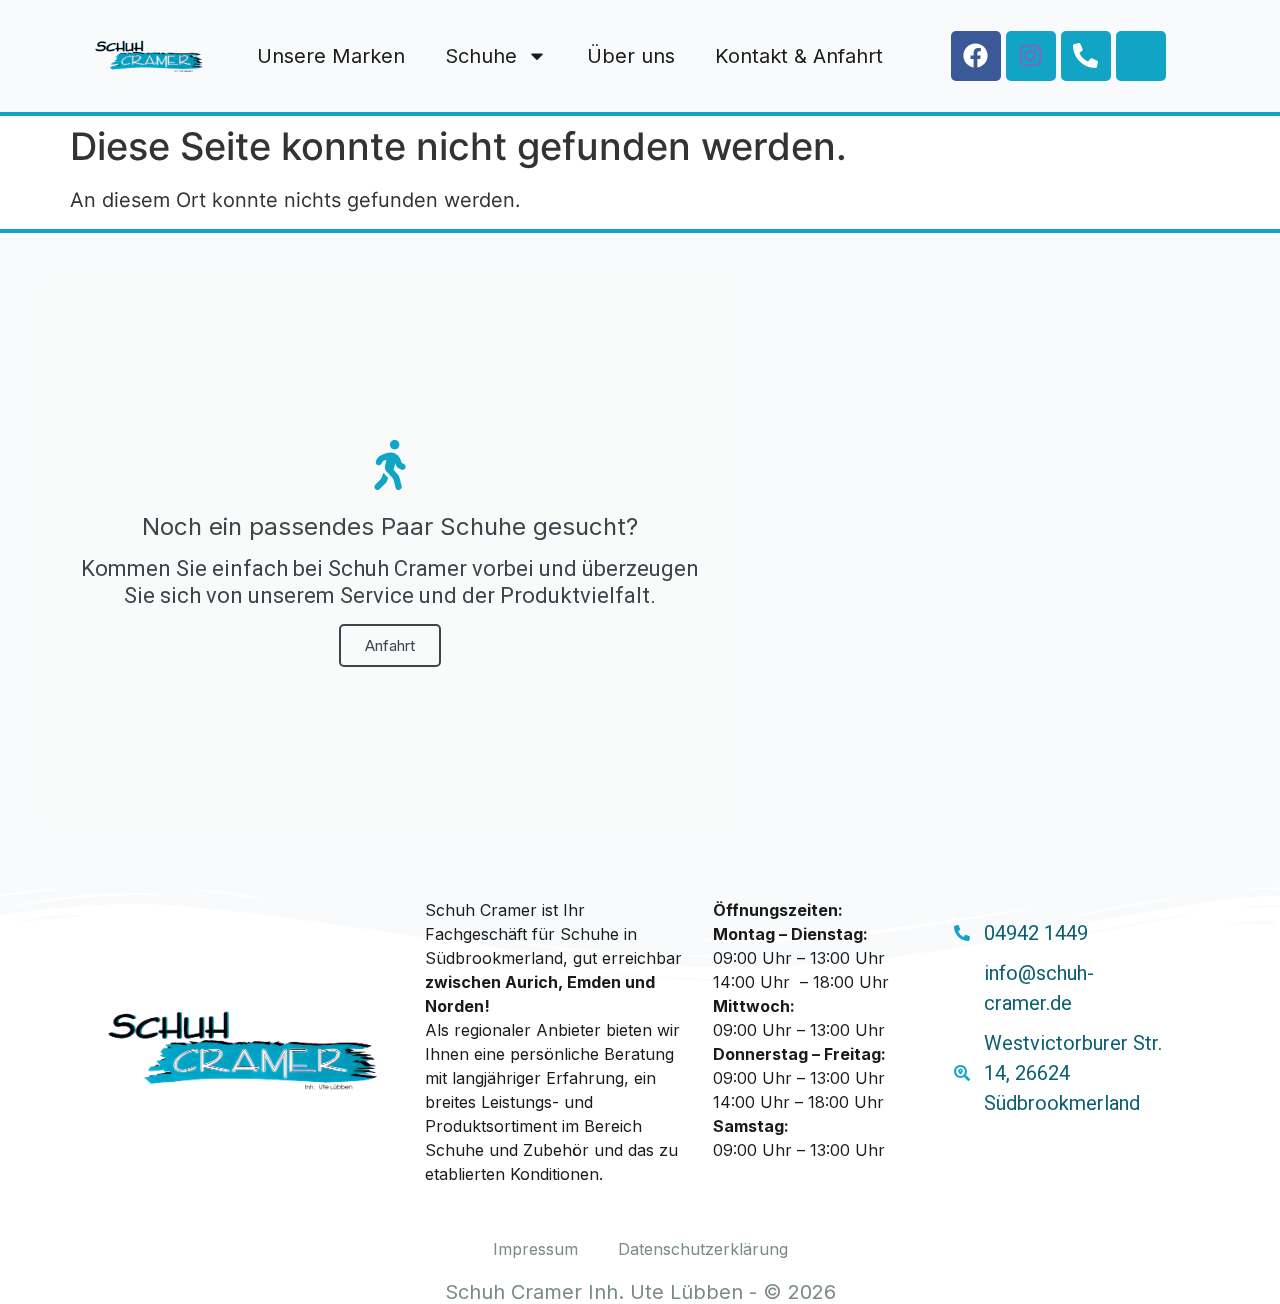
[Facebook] (976, 56)
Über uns (631, 56)
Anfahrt (390, 645)
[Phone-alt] (1086, 56)
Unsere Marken (331, 56)
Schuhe (481, 56)
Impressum (535, 1249)
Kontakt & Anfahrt (799, 56)
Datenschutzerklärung (703, 1249)
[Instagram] (1031, 56)
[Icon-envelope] (1141, 56)
